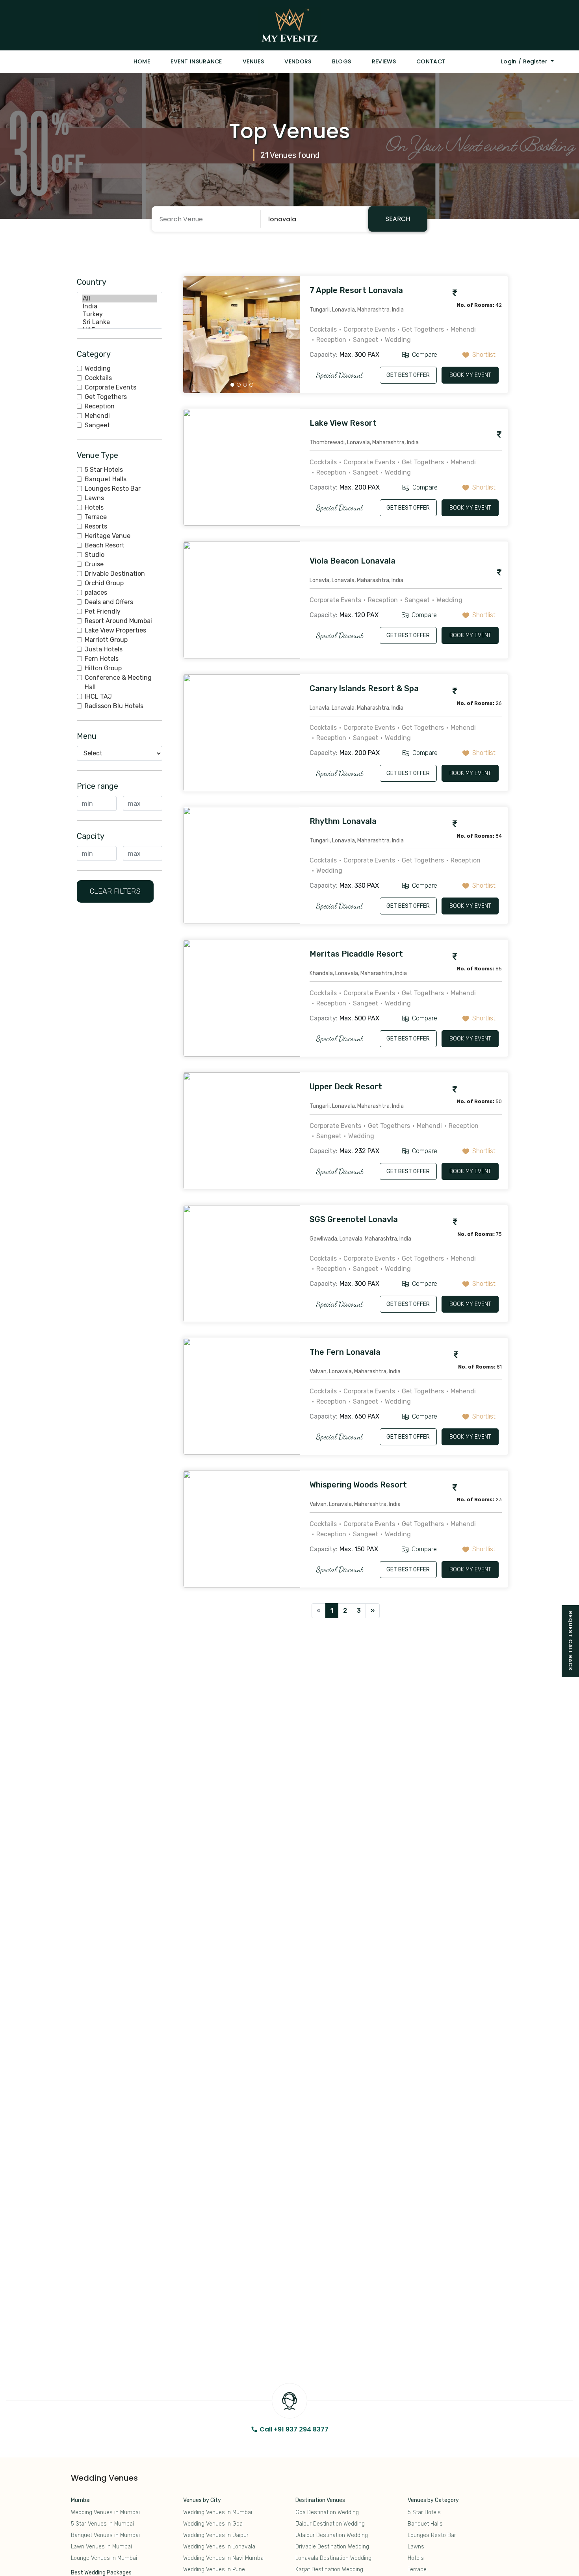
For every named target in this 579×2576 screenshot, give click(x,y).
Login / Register (525, 61)
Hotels (94, 507)
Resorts (96, 526)
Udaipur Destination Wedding (332, 2535)
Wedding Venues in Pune (214, 2570)
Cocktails (98, 378)
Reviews (384, 61)
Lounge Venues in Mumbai (104, 2558)
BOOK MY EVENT (470, 375)
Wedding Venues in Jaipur (216, 2535)
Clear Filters (115, 891)
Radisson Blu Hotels (114, 706)
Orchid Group (104, 583)
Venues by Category (433, 2500)
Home (142, 61)
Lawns (94, 498)
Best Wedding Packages (101, 2573)
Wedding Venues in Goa (213, 2524)
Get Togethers (106, 397)
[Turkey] (120, 314)
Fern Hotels (102, 659)
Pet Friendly (103, 611)
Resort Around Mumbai (118, 621)
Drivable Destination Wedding (332, 2547)
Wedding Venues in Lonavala (219, 2547)
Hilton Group (103, 668)
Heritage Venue (108, 536)
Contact (431, 61)
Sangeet (97, 425)
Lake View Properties (115, 630)
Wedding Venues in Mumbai (105, 2512)
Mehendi (97, 416)
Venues (253, 61)
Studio (95, 555)
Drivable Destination (115, 574)
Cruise (94, 564)
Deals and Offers (109, 602)
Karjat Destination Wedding (329, 2570)
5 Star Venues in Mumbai (102, 2524)
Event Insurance (196, 61)
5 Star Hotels (104, 470)
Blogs (342, 61)
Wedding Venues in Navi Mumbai (224, 2558)
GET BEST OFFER (408, 375)
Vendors (298, 61)
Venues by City (202, 2500)
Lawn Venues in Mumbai (101, 2547)
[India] (120, 306)
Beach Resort (105, 545)
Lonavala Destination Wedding (333, 2558)
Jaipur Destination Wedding (330, 2524)
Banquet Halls (106, 479)
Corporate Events (110, 387)
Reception (100, 406)
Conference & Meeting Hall (118, 682)
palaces (96, 593)
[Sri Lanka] (120, 322)
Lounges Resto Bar (113, 489)
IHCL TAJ (98, 696)
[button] (192, 335)
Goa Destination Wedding (327, 2512)
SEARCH (398, 219)
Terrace (96, 517)
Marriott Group (106, 640)
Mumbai (81, 2500)
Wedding (98, 368)
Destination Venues (320, 2500)
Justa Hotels (104, 649)
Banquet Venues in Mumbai (105, 2535)
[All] (120, 299)
